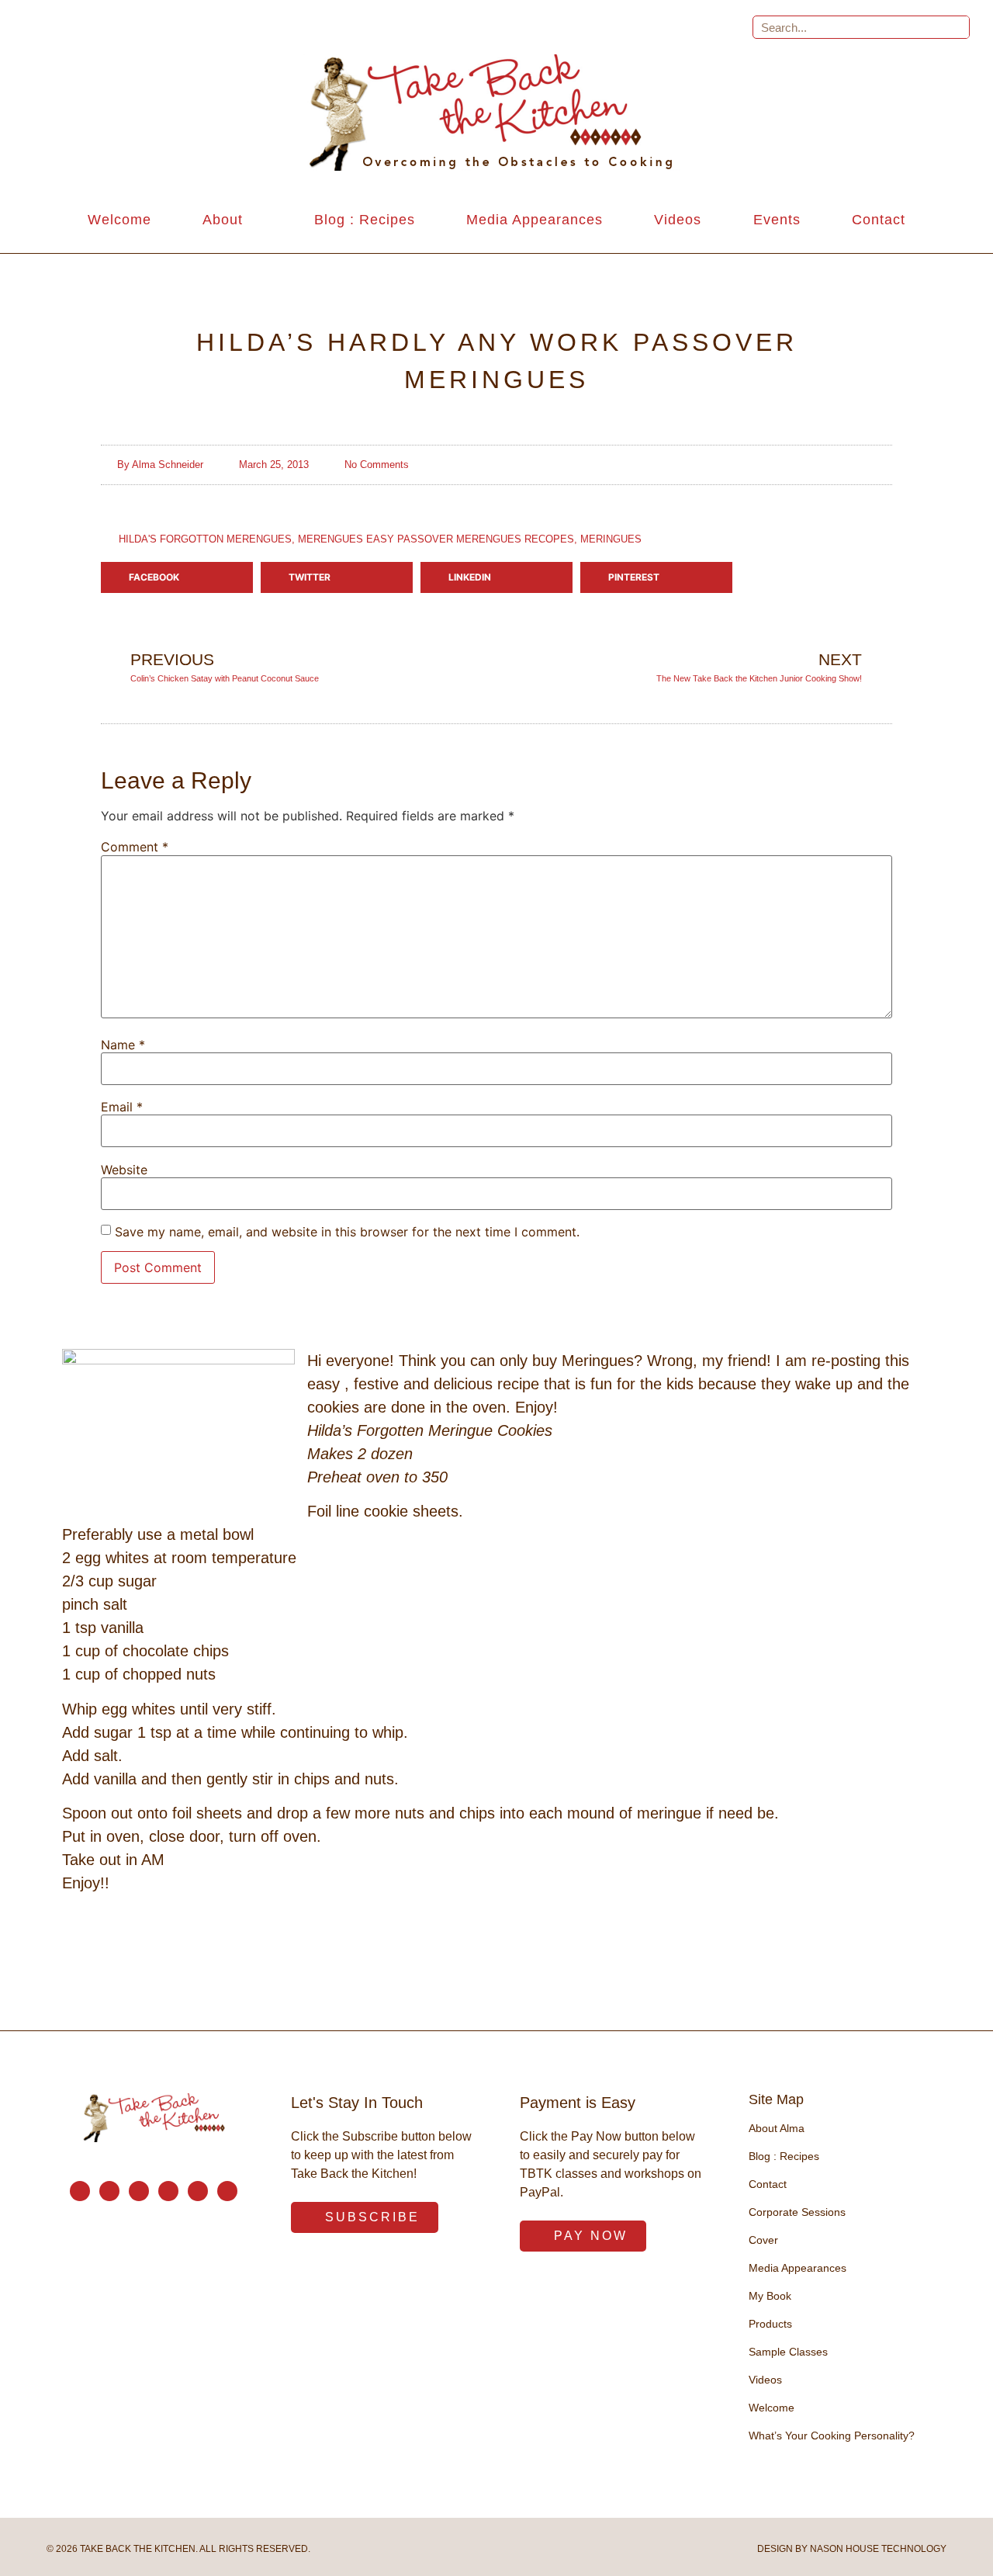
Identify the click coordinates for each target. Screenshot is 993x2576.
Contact (879, 220)
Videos (678, 220)
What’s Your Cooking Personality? (832, 2436)
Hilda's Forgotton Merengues (205, 539)
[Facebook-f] (139, 2191)
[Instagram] (227, 2191)
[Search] (957, 27)
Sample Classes (788, 2352)
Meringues (611, 539)
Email (122, 1107)
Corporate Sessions (797, 2212)
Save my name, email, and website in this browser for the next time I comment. (347, 1232)
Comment (135, 847)
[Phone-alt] (109, 2191)
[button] (177, 577)
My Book (770, 2296)
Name (123, 1045)
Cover (763, 2240)
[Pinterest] (198, 2191)
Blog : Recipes (365, 220)
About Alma (777, 2128)
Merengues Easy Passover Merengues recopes (436, 539)
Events (777, 220)
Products (770, 2324)
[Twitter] (168, 2191)
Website (124, 1170)
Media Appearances (535, 220)
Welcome (119, 220)
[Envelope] (80, 2191)
